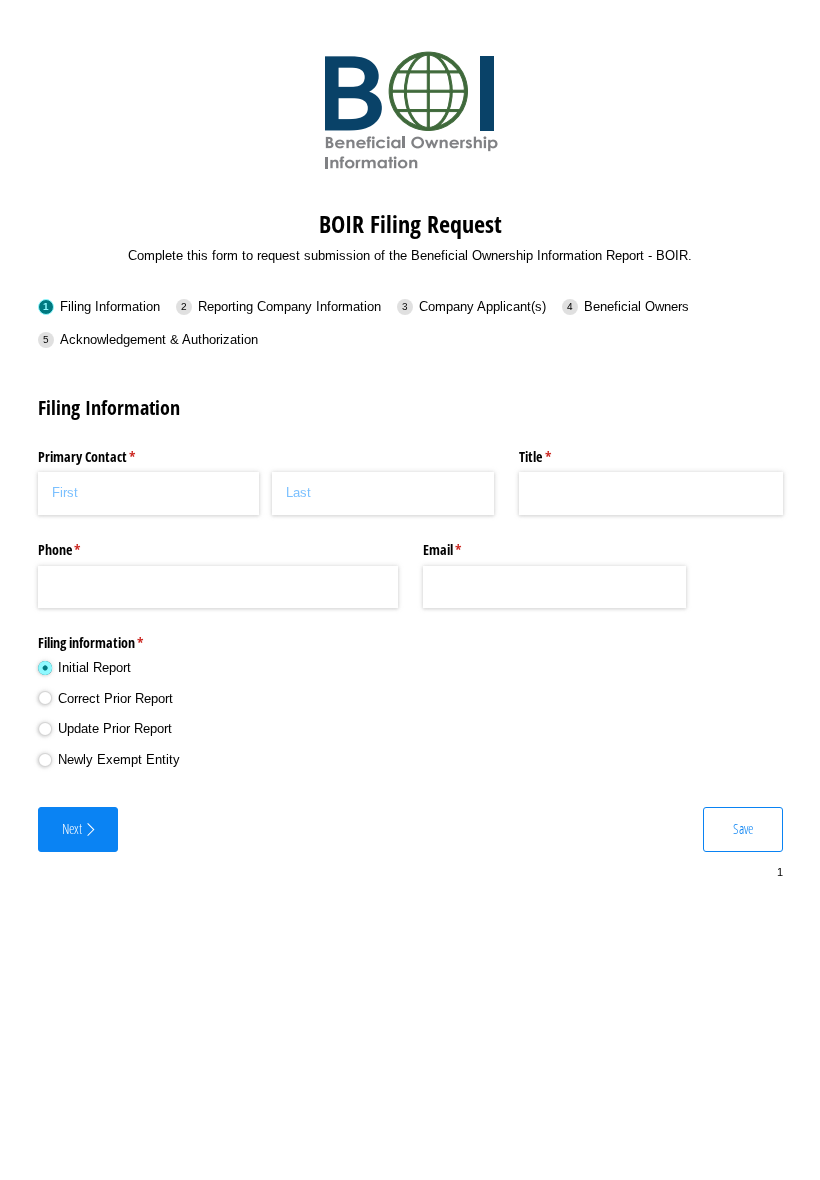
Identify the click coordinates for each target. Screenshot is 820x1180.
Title (558, 456)
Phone (83, 549)
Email (466, 549)
